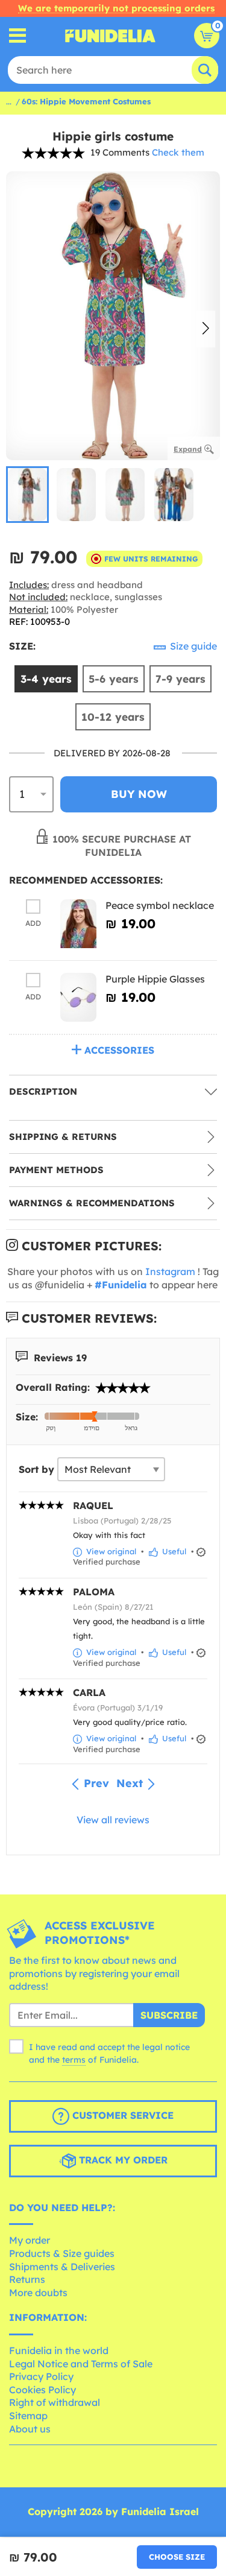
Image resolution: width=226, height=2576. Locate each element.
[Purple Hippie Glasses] (78, 997)
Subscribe (169, 2015)
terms (74, 2060)
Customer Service (121, 2115)
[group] (27, 495)
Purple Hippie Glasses (155, 979)
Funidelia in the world (59, 2350)
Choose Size (177, 2557)
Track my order (122, 2160)
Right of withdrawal (55, 2402)
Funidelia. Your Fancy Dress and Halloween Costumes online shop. (110, 36)
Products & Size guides (62, 2253)
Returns (27, 2279)
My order (30, 2240)
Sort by (36, 1469)
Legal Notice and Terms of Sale (81, 2364)
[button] (206, 329)
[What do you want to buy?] (18, 36)
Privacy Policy (41, 2376)
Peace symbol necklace (160, 905)
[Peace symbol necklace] (78, 924)
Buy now (139, 794)
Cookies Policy (42, 2390)
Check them (178, 152)
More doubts (38, 2293)
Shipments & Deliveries (62, 2267)
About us (30, 2429)
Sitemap (28, 2416)
